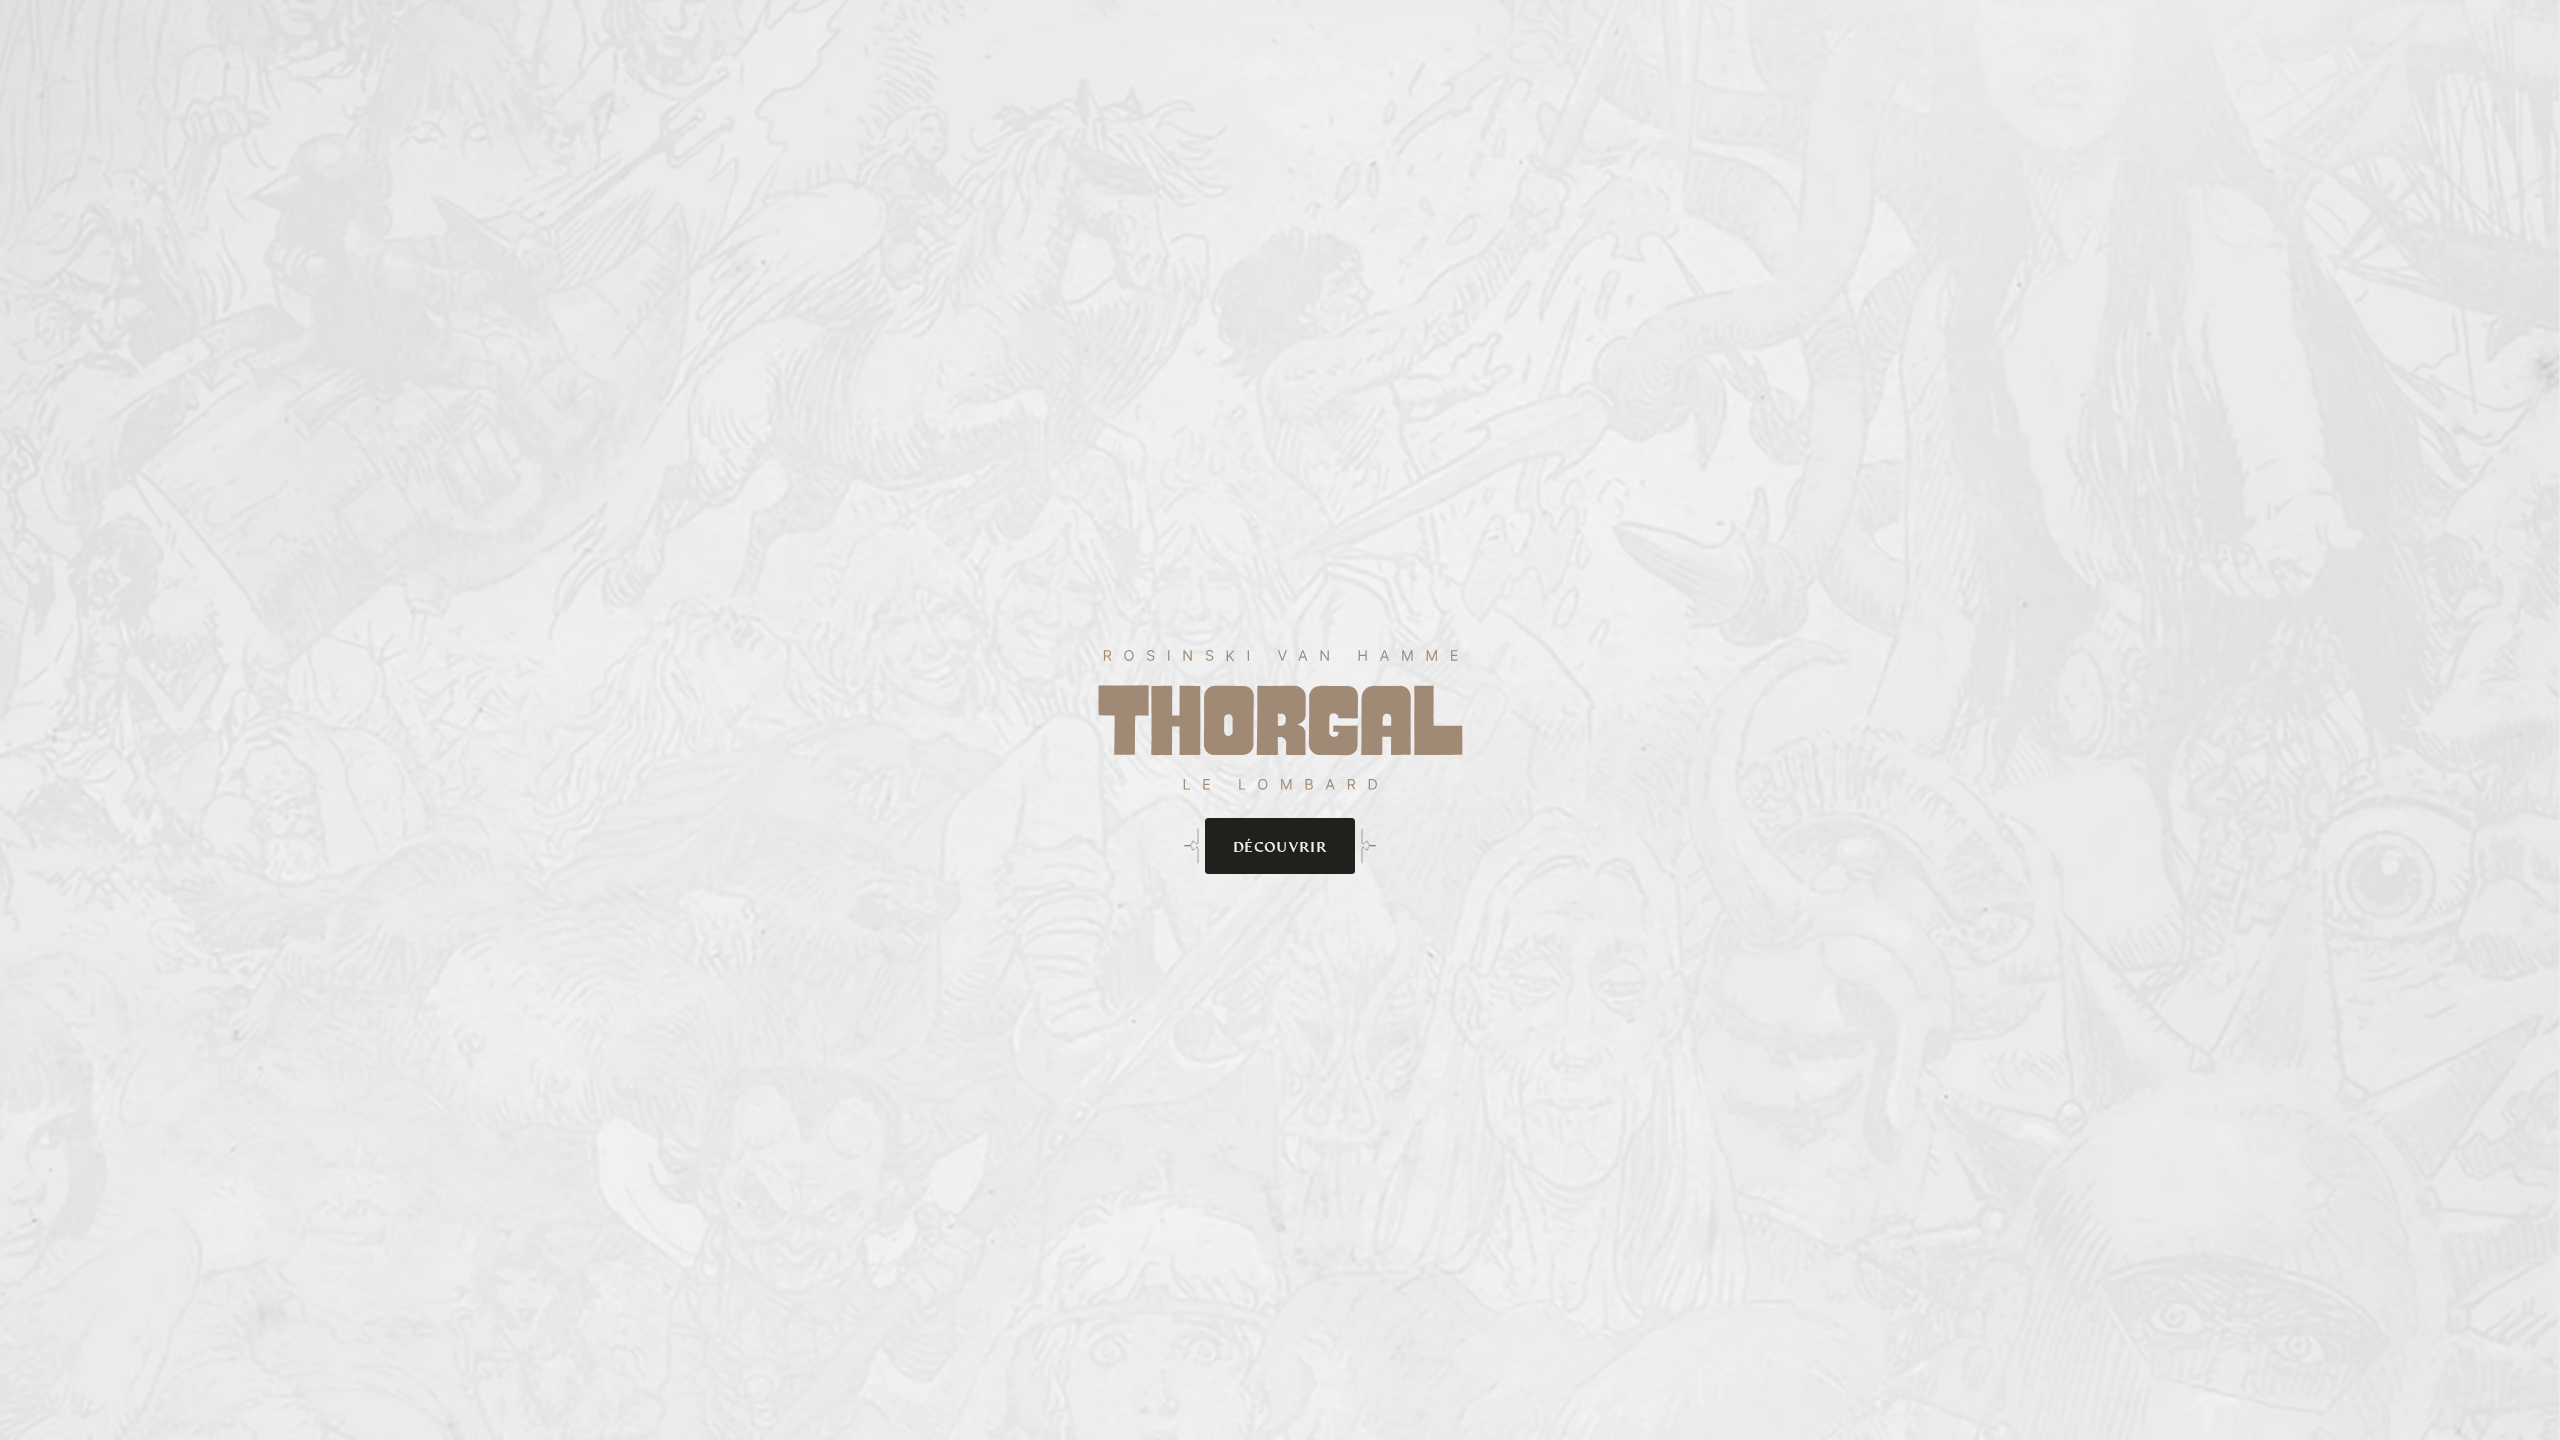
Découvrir (1280, 846)
